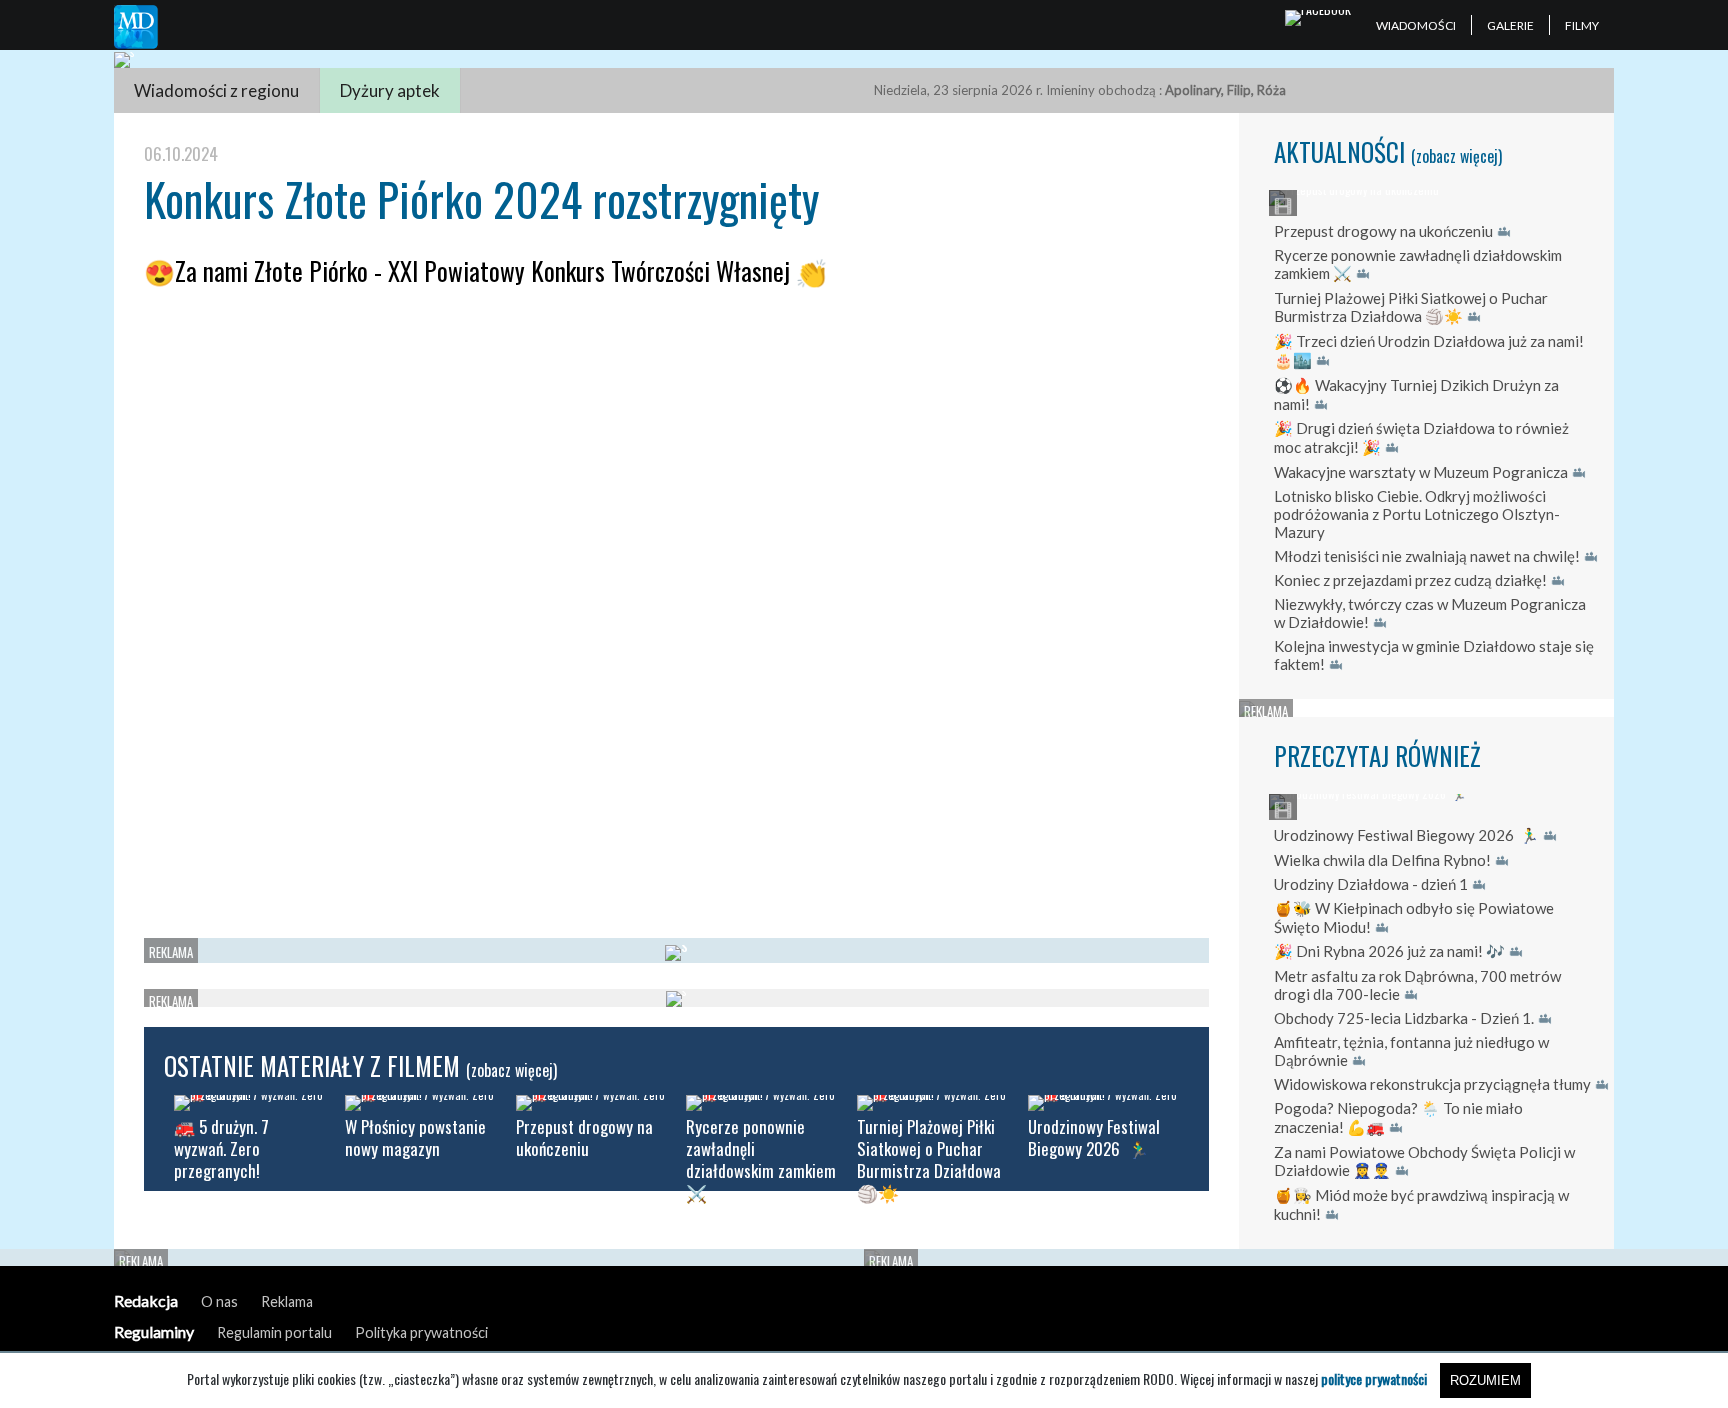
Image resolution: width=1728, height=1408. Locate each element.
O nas (219, 1301)
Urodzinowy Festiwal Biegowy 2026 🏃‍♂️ (1406, 835)
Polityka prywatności (421, 1332)
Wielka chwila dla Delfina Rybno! (1382, 860)
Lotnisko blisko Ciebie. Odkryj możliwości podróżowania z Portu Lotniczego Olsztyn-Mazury (1417, 514)
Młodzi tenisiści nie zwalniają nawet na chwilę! (1427, 556)
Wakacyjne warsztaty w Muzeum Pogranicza (1421, 472)
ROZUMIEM (1485, 1380)
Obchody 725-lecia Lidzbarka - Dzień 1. (1404, 1018)
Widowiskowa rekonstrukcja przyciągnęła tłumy (1432, 1084)
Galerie (1510, 25)
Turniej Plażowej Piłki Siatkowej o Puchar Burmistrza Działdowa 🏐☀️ (1411, 307)
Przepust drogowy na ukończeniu (1383, 231)
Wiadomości (1416, 25)
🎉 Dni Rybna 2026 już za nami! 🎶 (1389, 951)
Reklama (287, 1301)
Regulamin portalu (274, 1332)
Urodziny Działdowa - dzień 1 (1371, 884)
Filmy (1582, 25)
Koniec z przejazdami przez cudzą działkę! (1410, 580)
